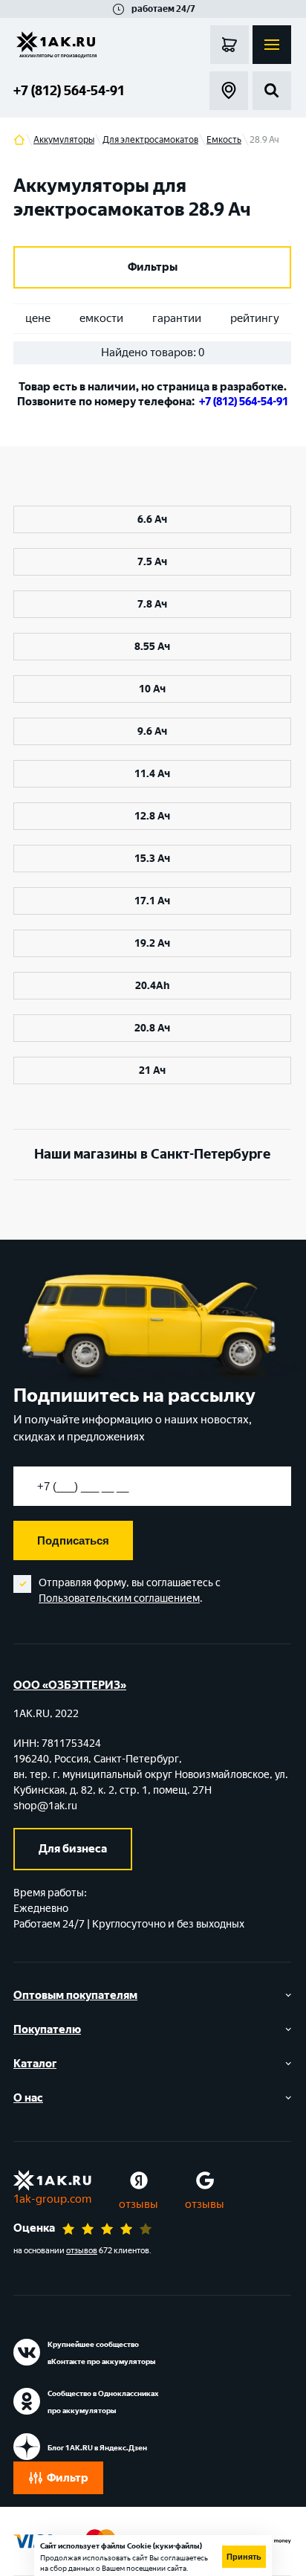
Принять (244, 2557)
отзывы (139, 2204)
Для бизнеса (73, 1849)
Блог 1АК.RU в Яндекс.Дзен (97, 2448)
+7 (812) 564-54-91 (69, 91)
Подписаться (73, 1540)
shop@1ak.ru (45, 1806)
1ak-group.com (52, 2199)
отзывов (82, 2251)
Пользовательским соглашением (119, 1598)
